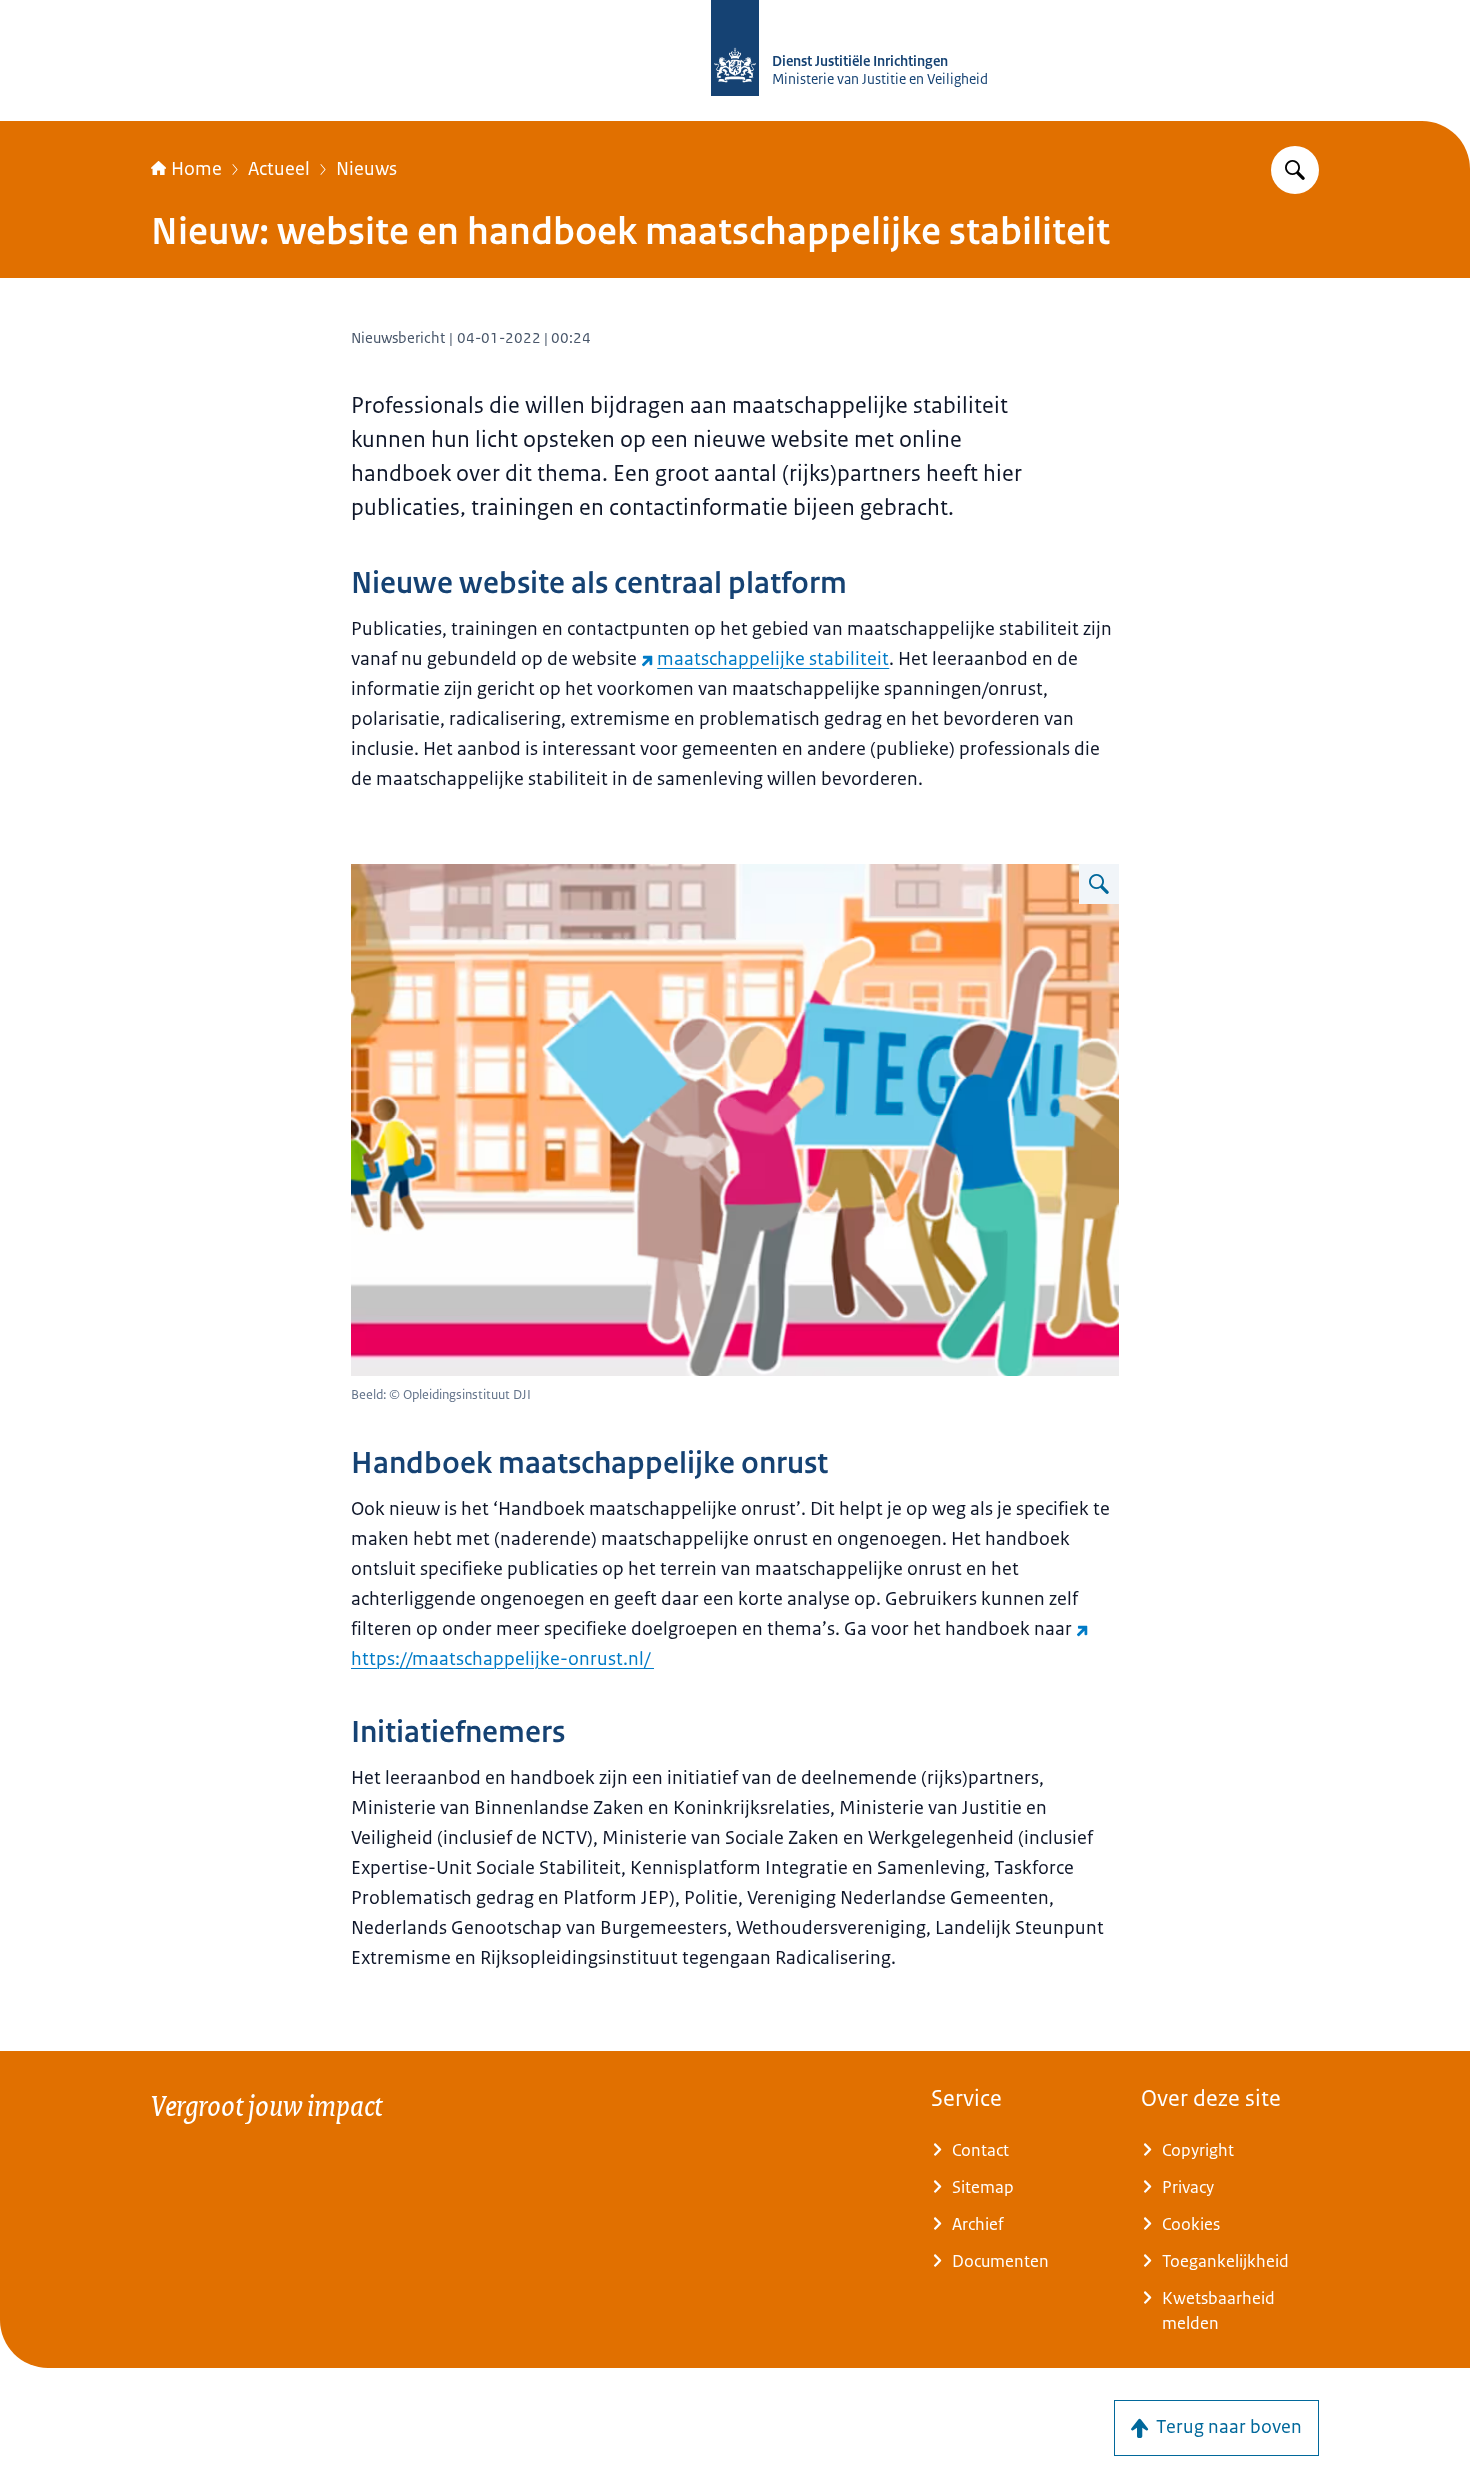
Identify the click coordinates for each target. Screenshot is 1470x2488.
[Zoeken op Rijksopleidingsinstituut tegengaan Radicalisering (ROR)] (1295, 170)
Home (196, 169)
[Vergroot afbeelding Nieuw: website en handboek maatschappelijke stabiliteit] (1099, 884)
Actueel (279, 169)
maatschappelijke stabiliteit (773, 659)
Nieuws (366, 169)
